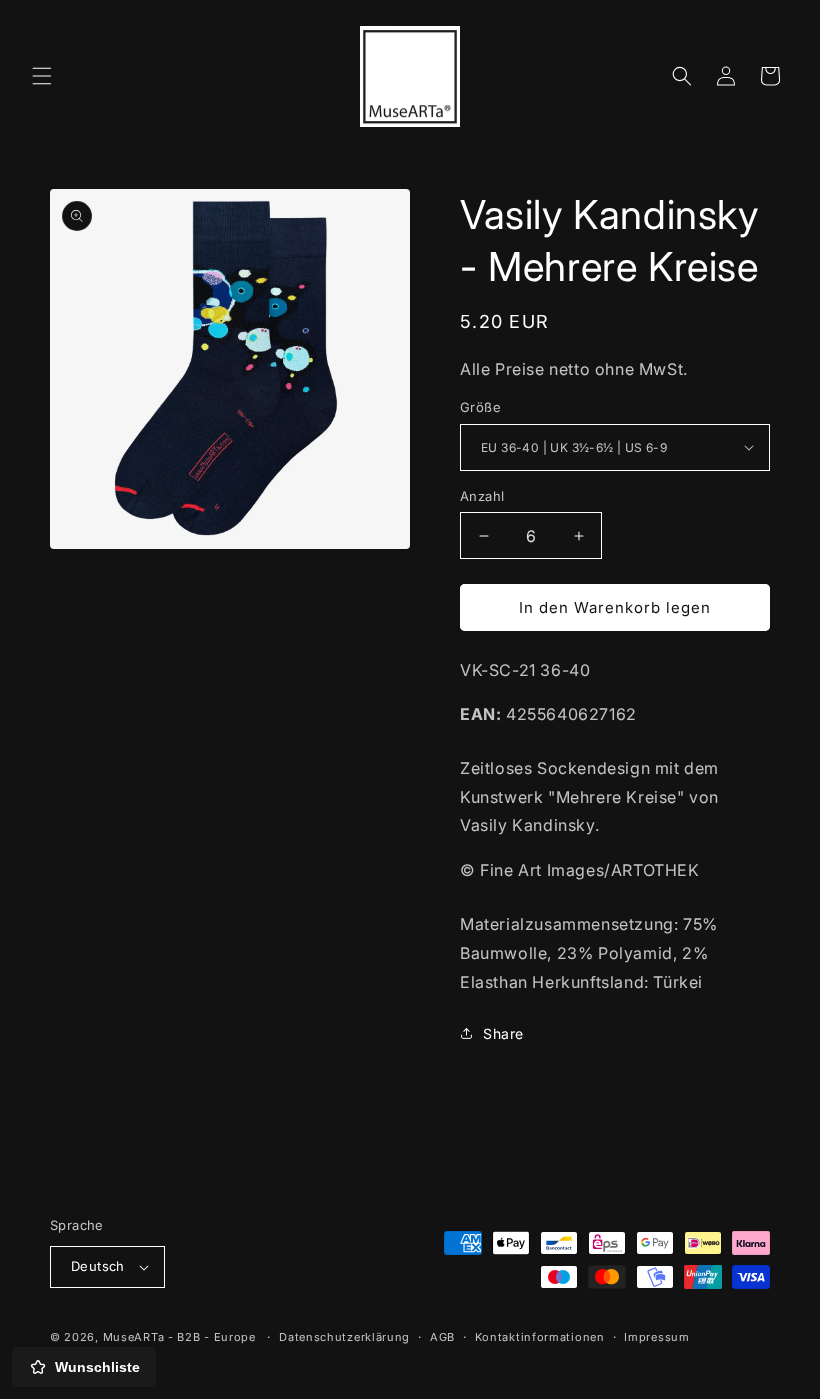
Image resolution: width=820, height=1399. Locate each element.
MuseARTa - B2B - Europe (179, 1337)
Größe (480, 407)
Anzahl (482, 496)
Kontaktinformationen (540, 1337)
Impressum (656, 1337)
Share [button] (503, 1033)
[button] (42, 76)
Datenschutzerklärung (344, 1337)
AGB (442, 1337)
